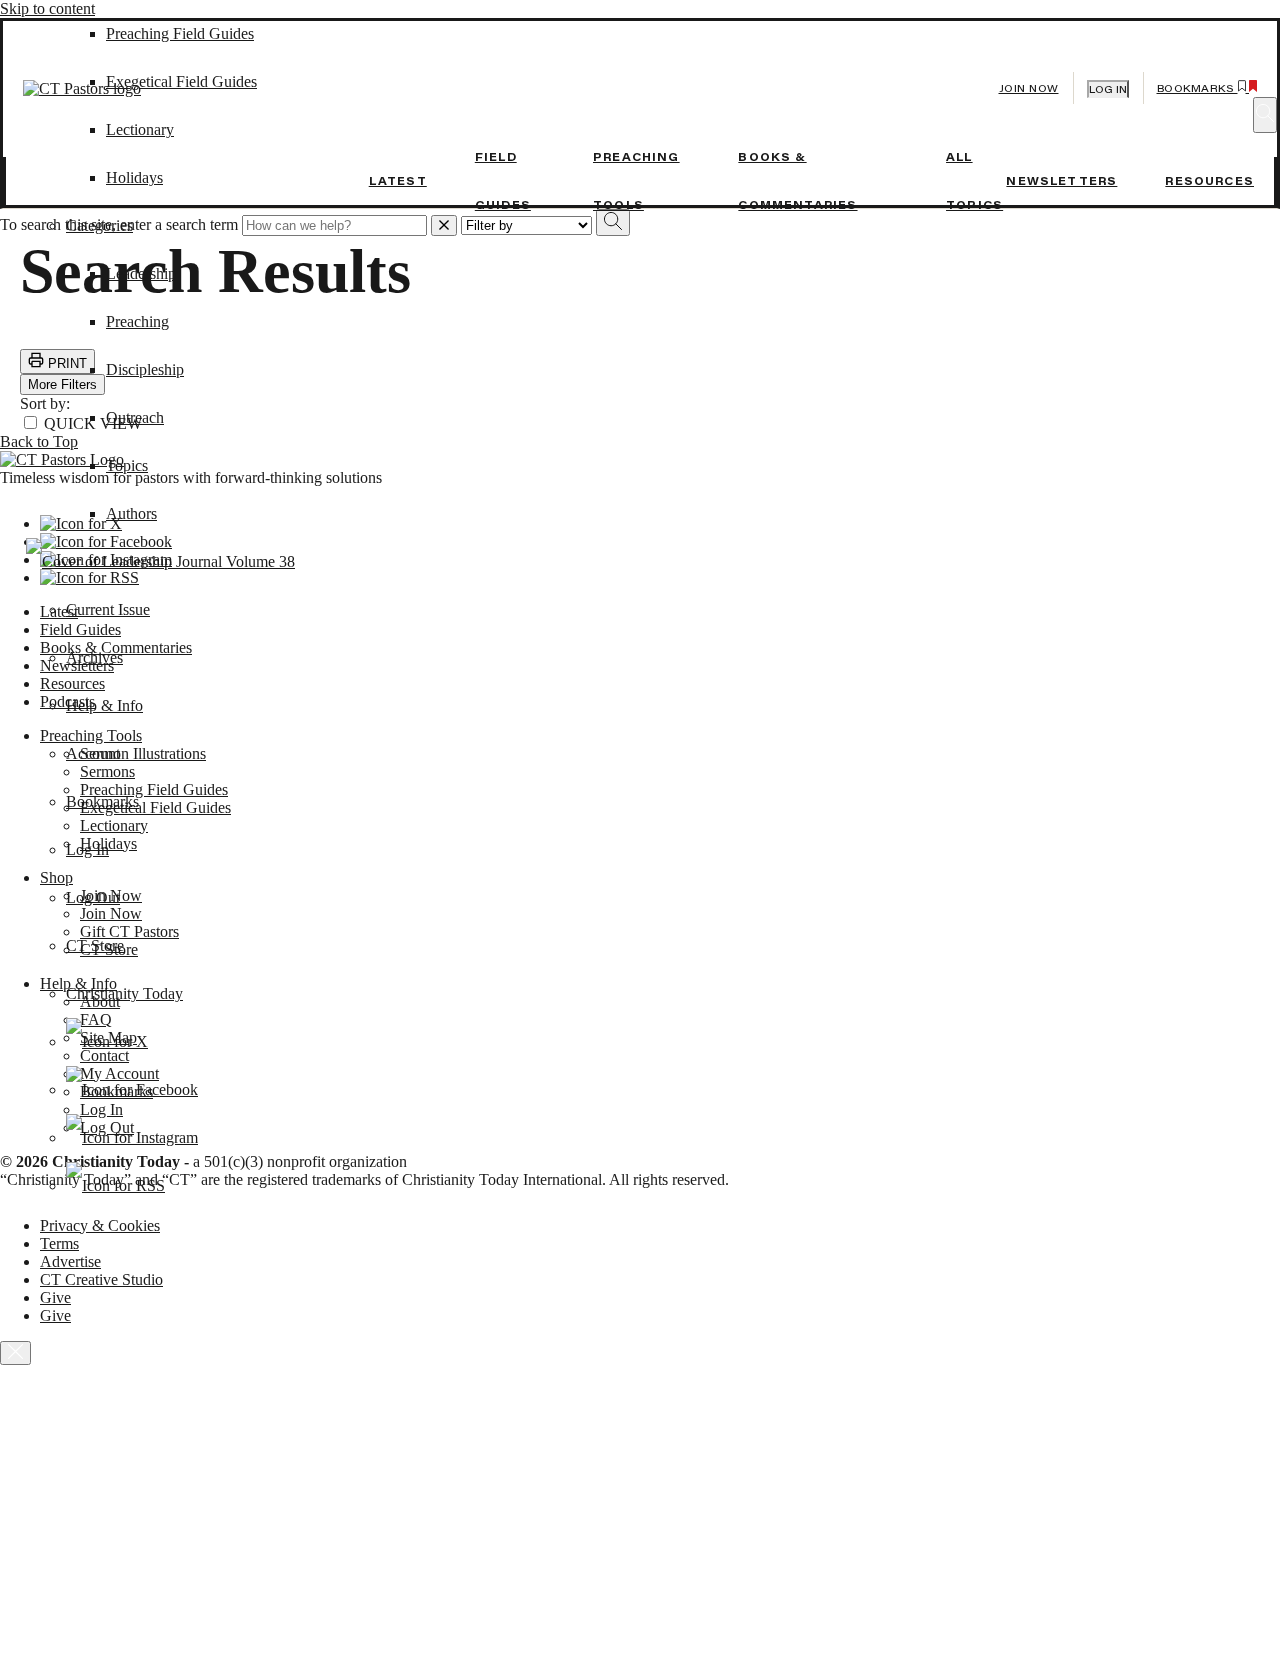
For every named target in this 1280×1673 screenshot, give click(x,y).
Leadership (141, 273)
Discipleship (145, 369)
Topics (127, 465)
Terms (59, 1243)
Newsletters (1061, 181)
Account (93, 753)
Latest (398, 181)
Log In (87, 849)
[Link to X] (107, 1041)
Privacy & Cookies (100, 1225)
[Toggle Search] (1265, 115)
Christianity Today (124, 993)
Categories (99, 225)
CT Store (95, 945)
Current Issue (108, 609)
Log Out (93, 897)
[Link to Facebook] (132, 1089)
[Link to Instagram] (132, 1137)
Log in (1108, 89)
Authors (131, 513)
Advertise (70, 1261)
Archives (94, 657)
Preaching (137, 321)
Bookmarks (102, 801)
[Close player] (15, 1353)
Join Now (1029, 88)
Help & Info (104, 705)
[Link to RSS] (115, 1185)
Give (55, 1297)
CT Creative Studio (101, 1279)
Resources (1209, 181)
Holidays (134, 177)
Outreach (135, 417)
